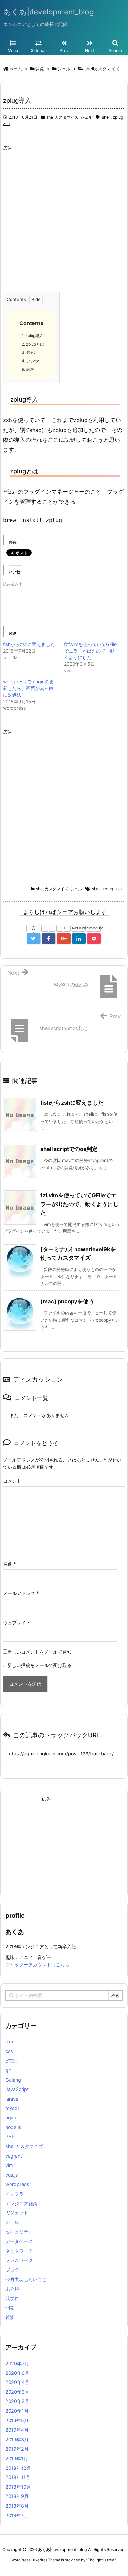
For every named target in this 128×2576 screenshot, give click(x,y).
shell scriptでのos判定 (69, 1149)
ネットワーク (19, 2251)
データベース (19, 2241)
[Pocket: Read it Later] (94, 939)
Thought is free (101, 2560)
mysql (12, 2108)
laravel (12, 2099)
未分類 (12, 2289)
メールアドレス (21, 1593)
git (8, 2070)
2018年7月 (17, 2515)
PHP (10, 2137)
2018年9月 (17, 2496)
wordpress (17, 2184)
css (9, 2051)
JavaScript (17, 2089)
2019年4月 (17, 2430)
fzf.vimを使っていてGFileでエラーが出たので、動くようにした (90, 651)
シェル (86, 117)
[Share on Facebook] (49, 939)
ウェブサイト (17, 1622)
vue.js (12, 2175)
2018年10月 (18, 2487)
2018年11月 (18, 2477)
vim (9, 2165)
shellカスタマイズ (62, 117)
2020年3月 (17, 2392)
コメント (12, 1481)
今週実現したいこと (26, 2279)
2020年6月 (17, 2373)
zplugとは (33, 344)
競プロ (12, 2298)
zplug (118, 117)
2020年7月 (17, 2363)
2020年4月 (17, 2382)
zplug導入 (32, 335)
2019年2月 (17, 2449)
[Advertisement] (64, 218)
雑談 (10, 2317)
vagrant (14, 2156)
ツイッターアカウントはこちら (37, 1964)
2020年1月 (17, 2411)
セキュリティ (19, 2232)
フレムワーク (19, 2260)
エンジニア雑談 (21, 2203)
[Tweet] (33, 939)
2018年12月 (18, 2468)
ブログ (12, 2270)
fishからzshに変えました (29, 644)
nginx (11, 2118)
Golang (13, 2080)
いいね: (30, 361)
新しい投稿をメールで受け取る (39, 1665)
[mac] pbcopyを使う (67, 1301)
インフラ (14, 2194)
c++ (10, 2042)
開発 (10, 2308)
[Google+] (64, 939)
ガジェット (17, 2213)
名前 (9, 1564)
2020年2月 (17, 2401)
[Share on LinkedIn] (79, 939)
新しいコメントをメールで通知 (39, 1652)
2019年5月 (17, 2420)
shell (106, 117)
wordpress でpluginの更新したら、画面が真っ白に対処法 (28, 688)
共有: (28, 352)
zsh (6, 123)
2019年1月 (17, 2458)
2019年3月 (17, 2439)
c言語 (11, 2061)
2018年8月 (17, 2506)
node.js (13, 2127)
